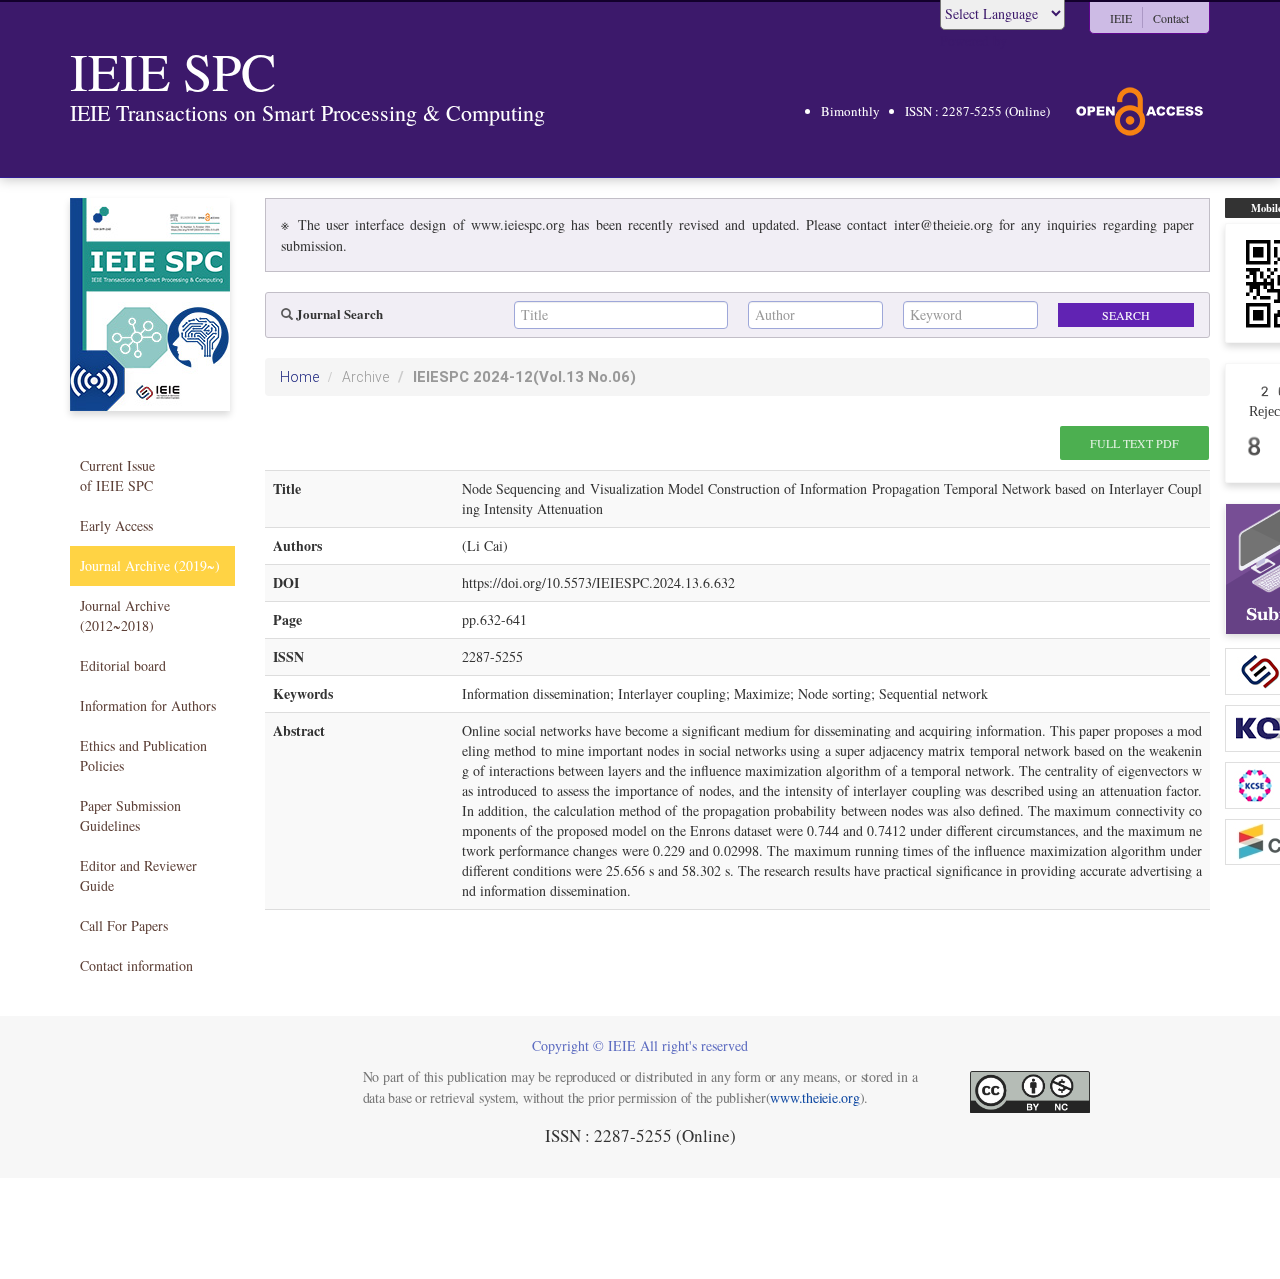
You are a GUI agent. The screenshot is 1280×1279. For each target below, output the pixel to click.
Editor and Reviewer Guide (138, 875)
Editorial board (123, 665)
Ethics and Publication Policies (143, 755)
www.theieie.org (814, 1097)
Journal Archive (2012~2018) (125, 615)
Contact (1171, 18)
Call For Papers (124, 925)
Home (299, 377)
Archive (365, 377)
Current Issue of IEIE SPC (117, 475)
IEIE (1121, 18)
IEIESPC (524, 377)
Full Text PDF (1134, 443)
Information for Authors (148, 705)
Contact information (136, 965)
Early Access (116, 525)
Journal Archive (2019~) (150, 565)
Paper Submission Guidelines (130, 815)
